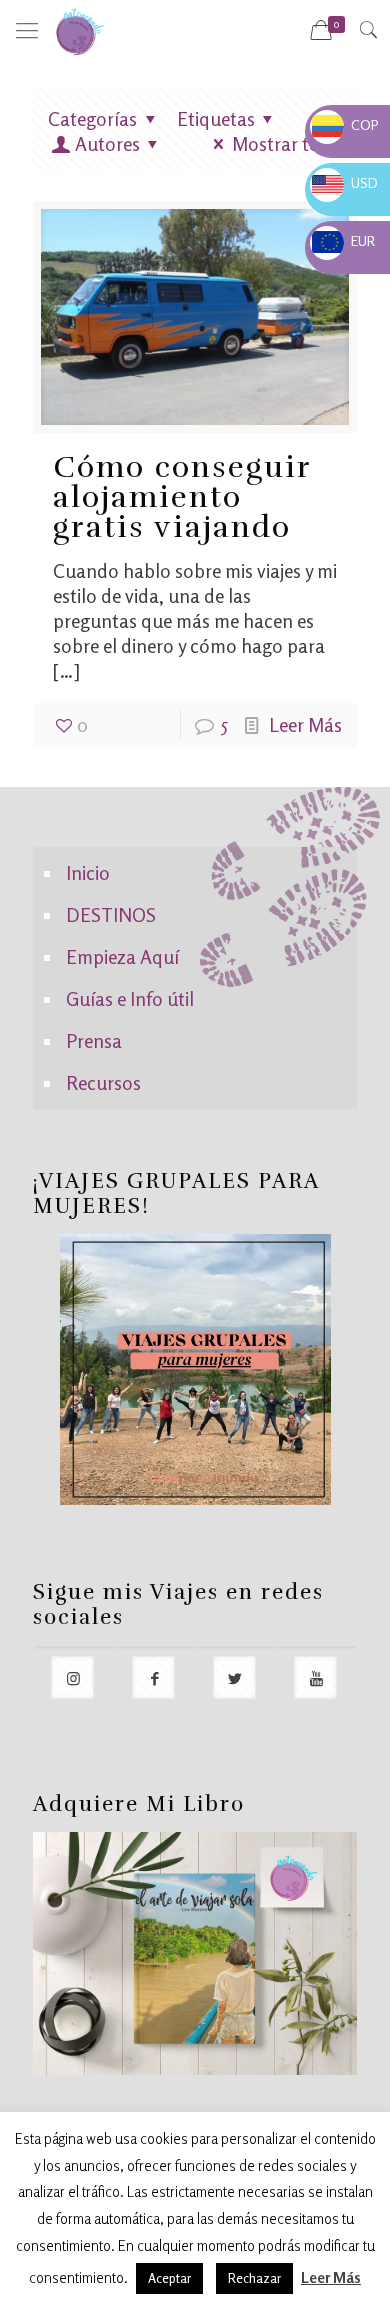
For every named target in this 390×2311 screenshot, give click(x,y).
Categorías (92, 118)
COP (345, 124)
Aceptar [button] (169, 2278)
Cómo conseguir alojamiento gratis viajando (182, 497)
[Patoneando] (80, 30)
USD (345, 182)
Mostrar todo (287, 143)
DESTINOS (111, 914)
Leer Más (305, 724)
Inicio (88, 872)
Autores (107, 143)
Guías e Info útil (130, 998)
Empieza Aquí (122, 956)
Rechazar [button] (254, 2278)
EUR (343, 240)
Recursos (103, 1082)
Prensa (94, 1040)
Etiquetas (216, 118)
